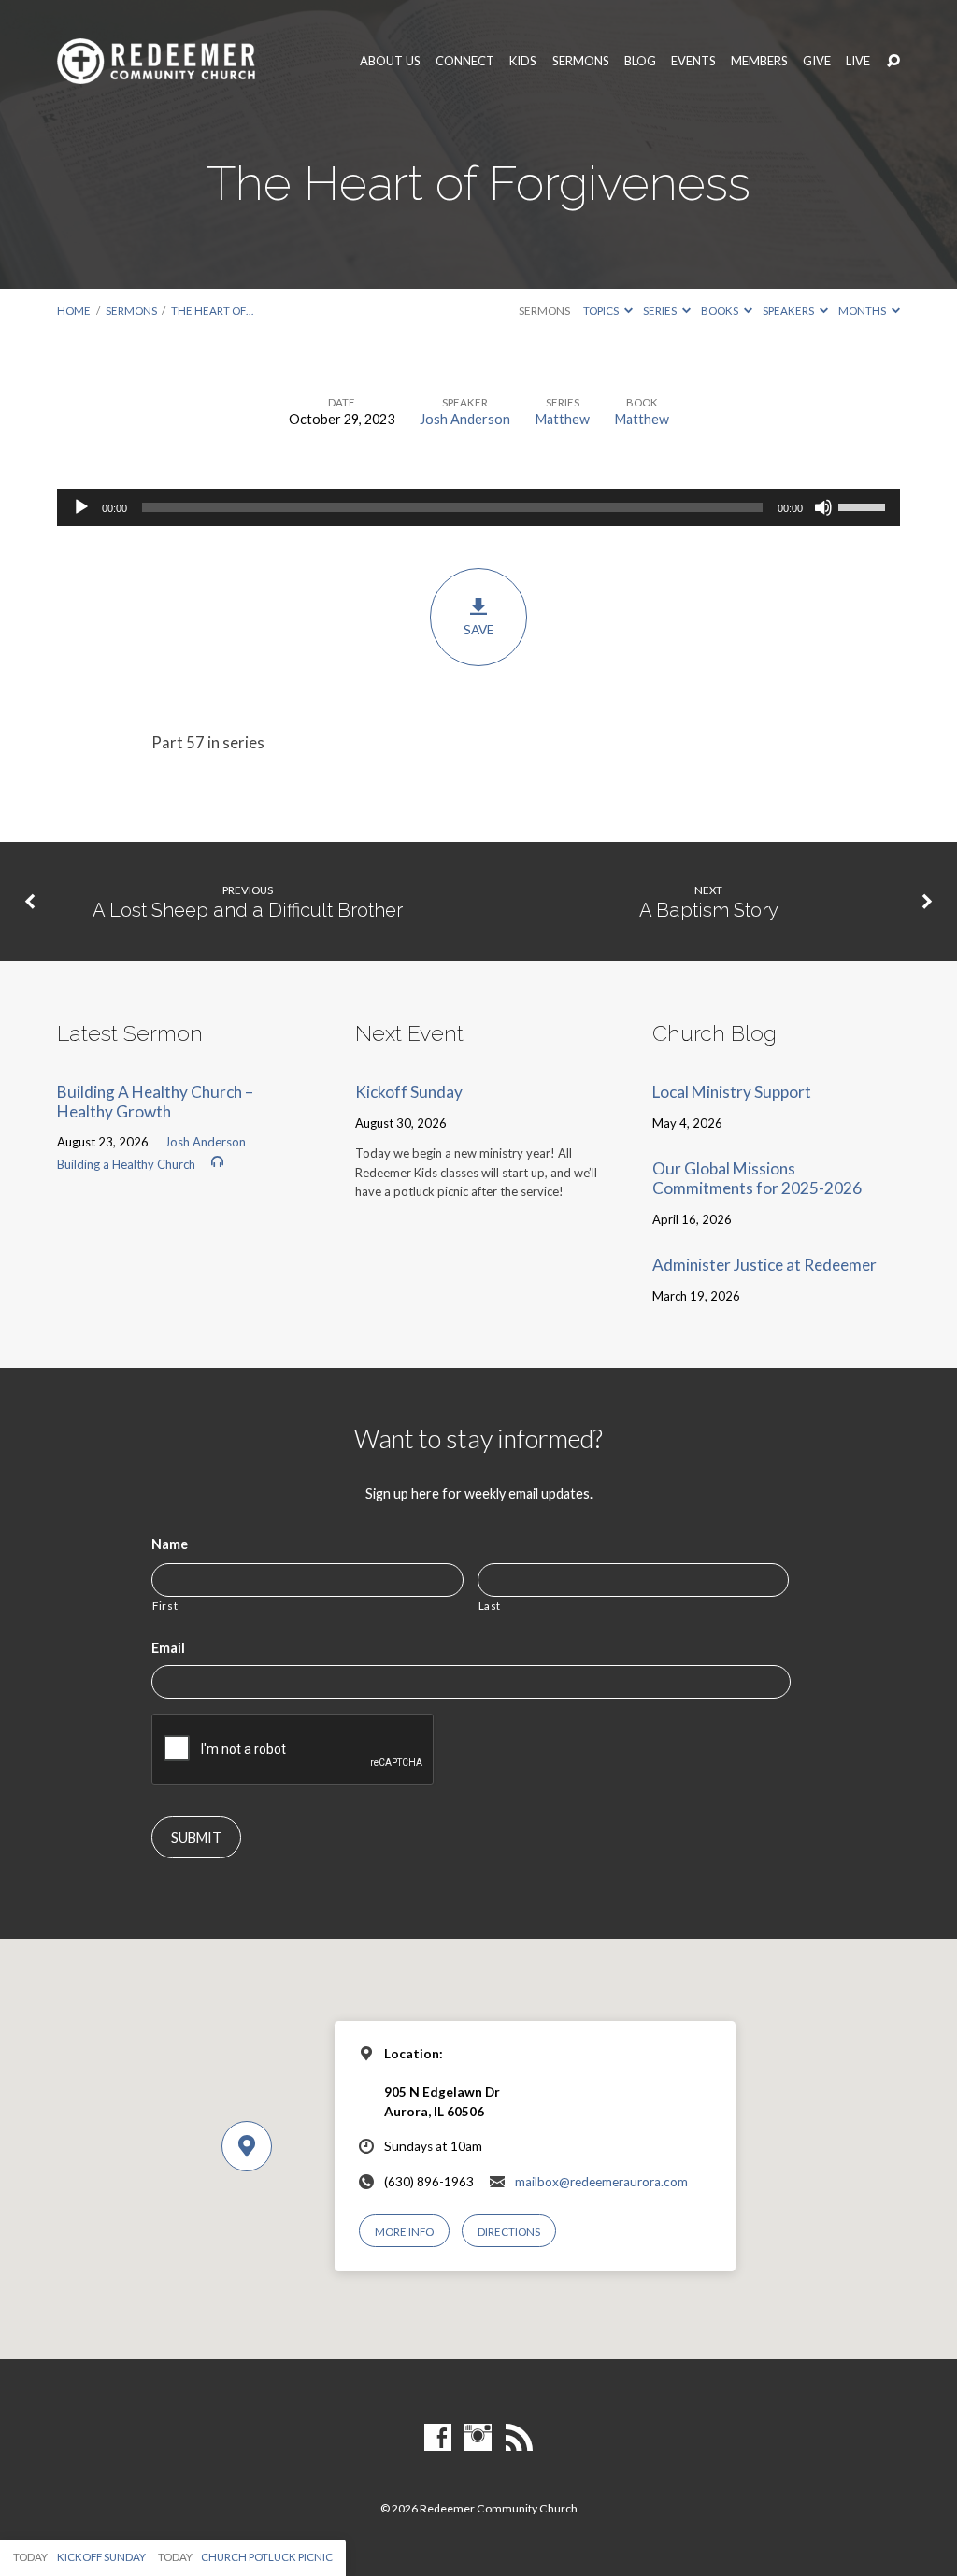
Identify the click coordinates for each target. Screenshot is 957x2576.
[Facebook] (438, 2438)
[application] (478, 507)
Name (170, 1544)
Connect (465, 61)
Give (817, 61)
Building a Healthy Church (126, 1164)
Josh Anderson (465, 419)
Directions (509, 2232)
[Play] (81, 507)
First (165, 1605)
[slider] (864, 505)
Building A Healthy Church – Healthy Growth (155, 1102)
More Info (404, 2232)
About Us (390, 61)
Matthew (563, 419)
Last (490, 1605)
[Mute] (823, 507)
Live (858, 61)
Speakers (789, 311)
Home (74, 311)
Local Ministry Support (732, 1092)
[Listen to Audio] (217, 1162)
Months (863, 311)
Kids (523, 61)
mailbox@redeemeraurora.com (601, 2182)
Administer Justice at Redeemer (764, 1265)
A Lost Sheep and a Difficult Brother (248, 910)
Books (721, 311)
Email (168, 1648)
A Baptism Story (709, 910)
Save (478, 630)
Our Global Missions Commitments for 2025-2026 (757, 1178)
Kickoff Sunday (409, 1092)
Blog (640, 61)
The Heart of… (212, 311)
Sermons (581, 61)
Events (693, 61)
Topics (602, 311)
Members (759, 61)
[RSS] (519, 2438)
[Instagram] (478, 2438)
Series (661, 311)
